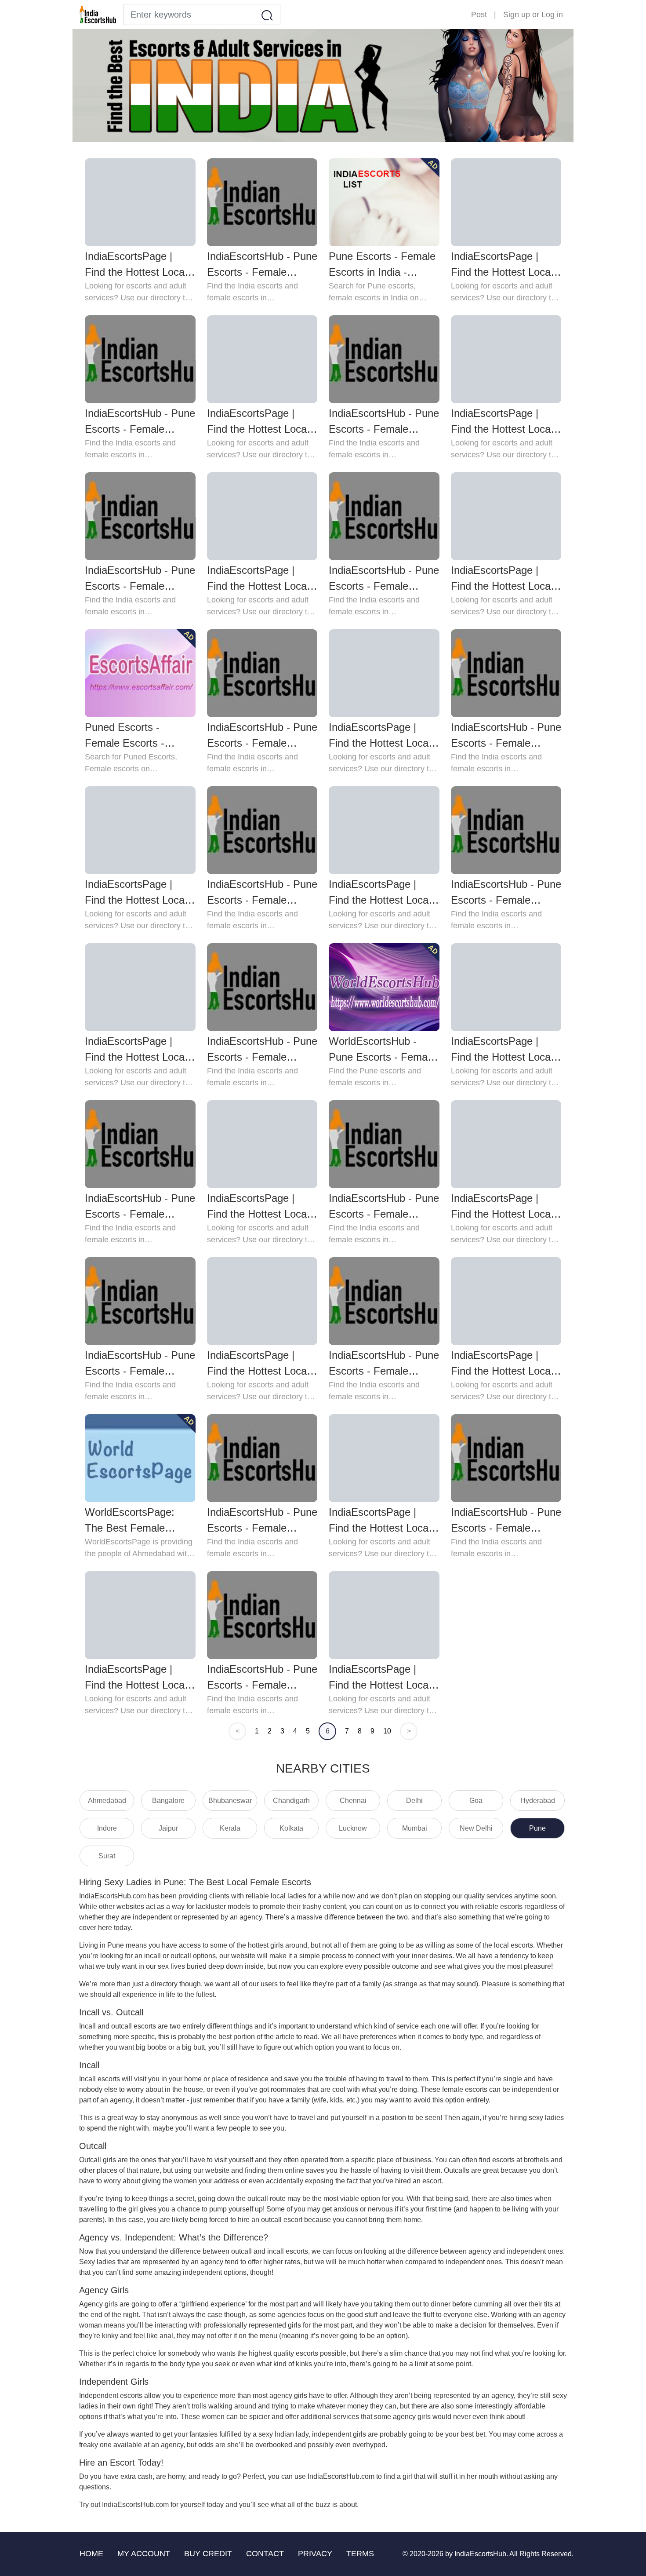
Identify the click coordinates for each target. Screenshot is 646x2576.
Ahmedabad (107, 1801)
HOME (91, 2554)
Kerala (230, 1828)
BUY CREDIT (208, 2554)
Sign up (517, 15)
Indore (107, 1828)
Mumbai (415, 1828)
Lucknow (353, 1828)
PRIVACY (315, 2554)
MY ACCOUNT (144, 2554)
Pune (537, 1828)
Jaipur (168, 1828)
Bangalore (168, 1801)
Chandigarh (291, 1801)
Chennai (353, 1801)
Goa (476, 1801)
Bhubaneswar (230, 1801)
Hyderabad (538, 1801)
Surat (107, 1856)
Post (479, 15)
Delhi (414, 1801)
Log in (552, 15)
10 (387, 1731)
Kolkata (291, 1828)
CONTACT (265, 2554)
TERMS (360, 2554)
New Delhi (476, 1828)
